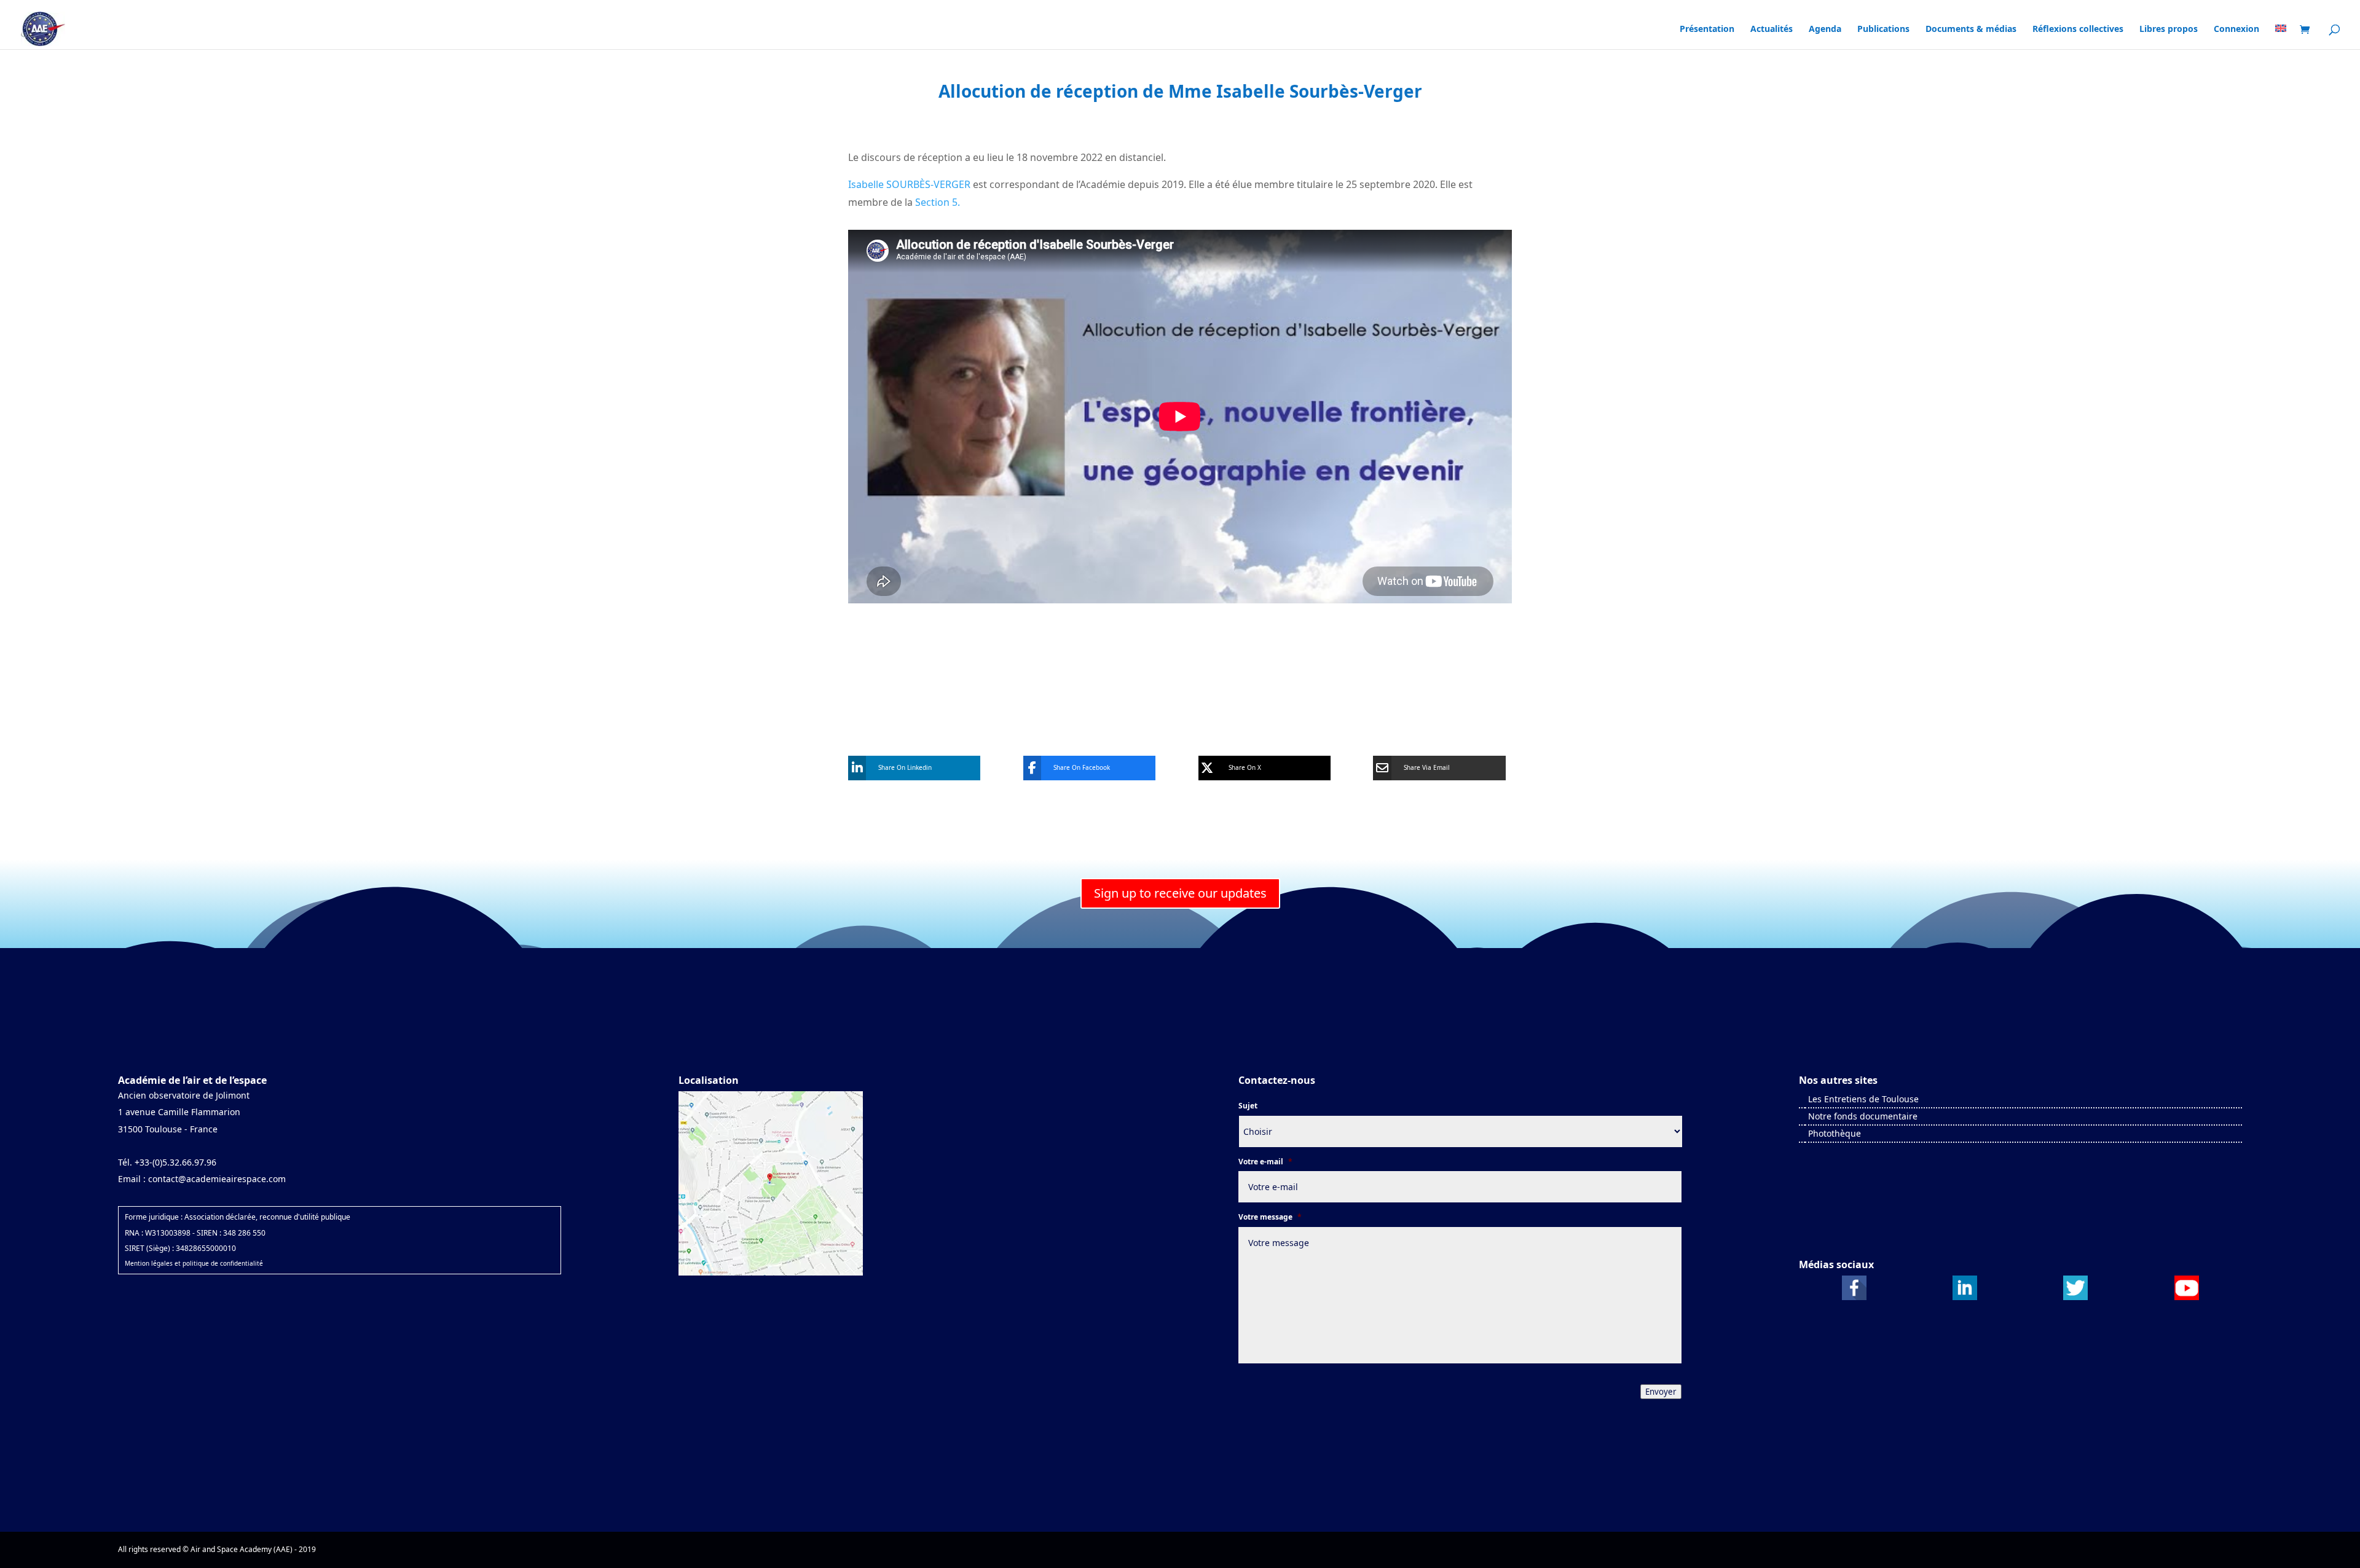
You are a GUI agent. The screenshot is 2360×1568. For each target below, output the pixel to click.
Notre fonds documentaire (1863, 1116)
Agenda (1825, 29)
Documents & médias (1971, 29)
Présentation (1707, 29)
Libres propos (2169, 29)
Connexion (2236, 29)
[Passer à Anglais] (2281, 41)
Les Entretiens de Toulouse (1863, 1099)
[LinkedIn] (1965, 1297)
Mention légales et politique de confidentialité (194, 1263)
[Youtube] (2187, 1297)
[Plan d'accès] (771, 1273)
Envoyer (1661, 1392)
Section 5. (936, 202)
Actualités (1772, 29)
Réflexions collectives (2078, 29)
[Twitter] (2075, 1297)
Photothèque (1835, 1133)
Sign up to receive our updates (1180, 893)
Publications (1883, 29)
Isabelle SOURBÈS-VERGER (909, 184)
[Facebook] (1854, 1297)
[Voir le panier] (2308, 30)
